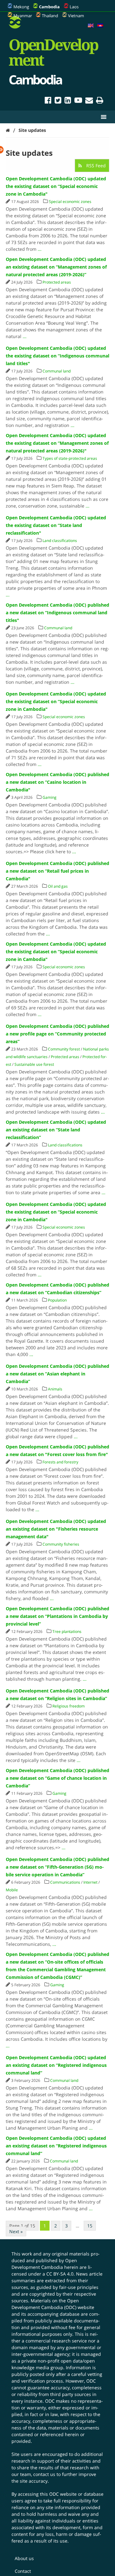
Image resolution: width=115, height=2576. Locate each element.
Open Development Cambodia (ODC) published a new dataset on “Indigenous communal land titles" (57, 613)
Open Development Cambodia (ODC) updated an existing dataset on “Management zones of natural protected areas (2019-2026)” (56, 267)
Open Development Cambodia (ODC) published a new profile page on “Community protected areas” (57, 1034)
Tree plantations (67, 1631)
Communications (65, 1882)
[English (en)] (91, 26)
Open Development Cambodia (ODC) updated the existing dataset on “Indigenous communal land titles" (57, 356)
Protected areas (57, 282)
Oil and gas (58, 886)
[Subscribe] (89, 101)
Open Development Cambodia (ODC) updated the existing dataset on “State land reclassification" (56, 525)
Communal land (57, 371)
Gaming (50, 797)
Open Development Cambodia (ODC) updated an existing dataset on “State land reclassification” (56, 1130)
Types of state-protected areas (70, 458)
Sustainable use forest (34, 1064)
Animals (55, 1389)
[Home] (8, 130)
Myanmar (23, 16)
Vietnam (76, 16)
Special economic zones (70, 202)
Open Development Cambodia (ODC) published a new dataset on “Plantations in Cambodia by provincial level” (57, 1616)
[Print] (100, 101)
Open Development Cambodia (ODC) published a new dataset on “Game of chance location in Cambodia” (57, 1778)
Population (57, 1300)
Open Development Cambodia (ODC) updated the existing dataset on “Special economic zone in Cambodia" (56, 186)
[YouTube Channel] (78, 101)
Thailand (50, 16)
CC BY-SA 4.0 (60, 2274)
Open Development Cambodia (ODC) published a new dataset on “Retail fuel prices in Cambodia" (57, 871)
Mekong (21, 7)
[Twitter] (58, 101)
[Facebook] (48, 101)
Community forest (64, 1049)
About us (24, 2558)
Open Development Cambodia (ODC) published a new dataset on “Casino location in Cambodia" (57, 782)
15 (90, 2226)
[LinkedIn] (68, 101)
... (40, 249)
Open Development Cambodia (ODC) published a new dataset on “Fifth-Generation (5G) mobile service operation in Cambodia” (57, 1867)
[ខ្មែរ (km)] (100, 26)
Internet (90, 1882)
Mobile (12, 1890)
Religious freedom (69, 1706)
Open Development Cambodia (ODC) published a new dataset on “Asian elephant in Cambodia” (57, 1374)
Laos (74, 7)
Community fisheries (61, 1544)
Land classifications (60, 541)
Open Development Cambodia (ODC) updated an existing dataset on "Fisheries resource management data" (56, 1529)
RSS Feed (95, 166)
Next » (16, 2231)
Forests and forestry (60, 1462)
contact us (44, 2474)
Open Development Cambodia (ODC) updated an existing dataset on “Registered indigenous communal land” (56, 2065)
